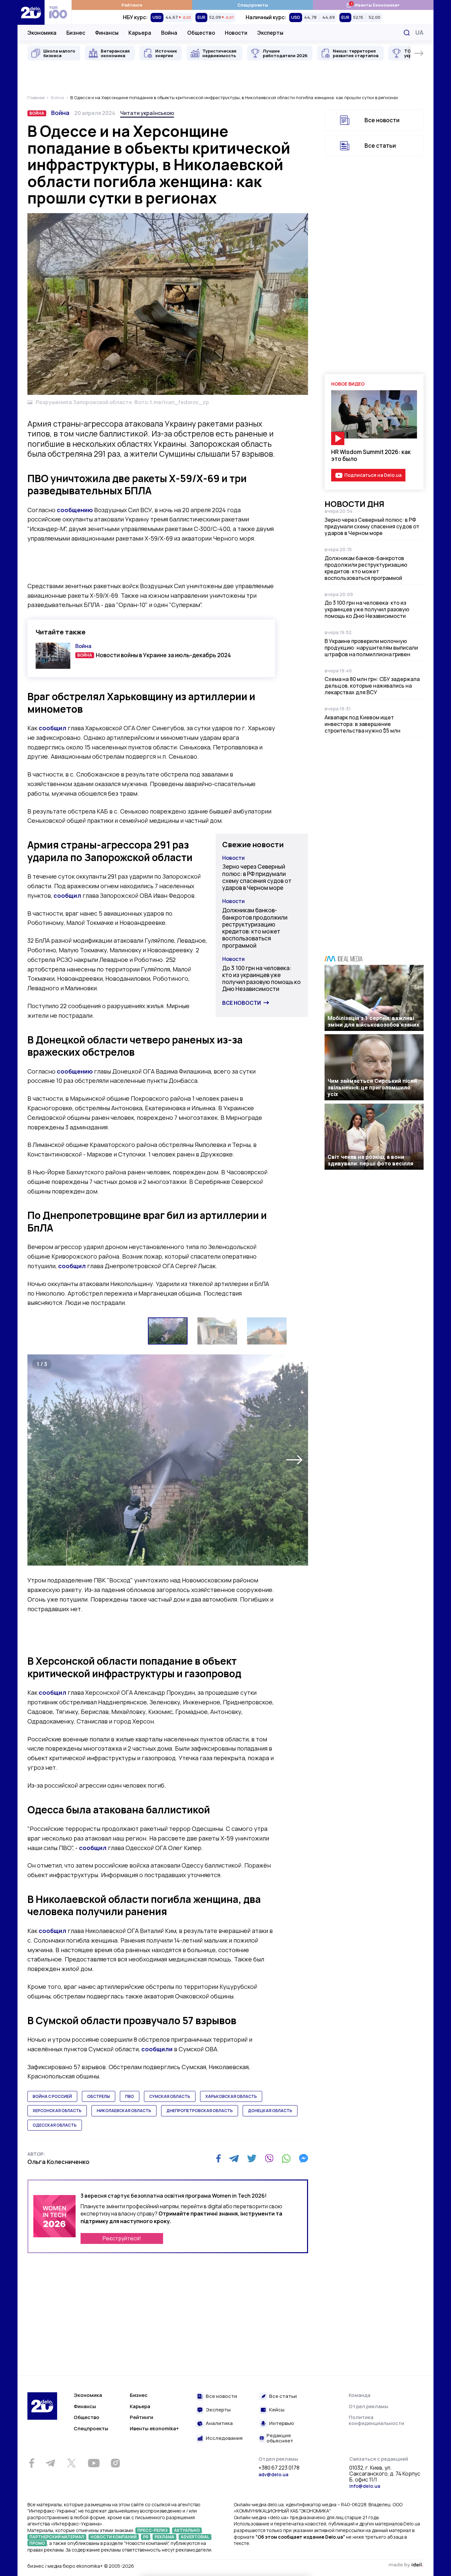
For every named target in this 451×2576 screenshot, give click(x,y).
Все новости (242, 1003)
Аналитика (219, 2424)
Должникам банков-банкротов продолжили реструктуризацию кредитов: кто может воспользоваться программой (255, 928)
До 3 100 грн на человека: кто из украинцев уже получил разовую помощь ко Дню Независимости (261, 979)
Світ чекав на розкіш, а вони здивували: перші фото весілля (370, 1160)
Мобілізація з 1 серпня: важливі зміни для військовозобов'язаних (373, 1021)
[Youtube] (94, 2463)
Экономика (42, 33)
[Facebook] (218, 2159)
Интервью (281, 2424)
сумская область (170, 2096)
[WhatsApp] (286, 2158)
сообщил (52, 728)
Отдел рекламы (368, 2406)
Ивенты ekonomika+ (154, 2428)
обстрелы (99, 2096)
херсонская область (57, 2111)
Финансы (107, 33)
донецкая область (270, 2111)
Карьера (140, 33)
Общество (201, 33)
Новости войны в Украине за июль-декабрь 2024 (163, 655)
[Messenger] (303, 2158)
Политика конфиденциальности (376, 2420)
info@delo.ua (365, 2486)
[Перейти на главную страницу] (31, 12)
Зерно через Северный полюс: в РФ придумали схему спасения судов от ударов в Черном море (257, 877)
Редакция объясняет (280, 2438)
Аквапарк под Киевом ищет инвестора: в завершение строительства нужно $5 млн (363, 724)
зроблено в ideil (406, 2565)
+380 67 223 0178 (279, 2468)
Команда (360, 2395)
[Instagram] (115, 2463)
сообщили (157, 2049)
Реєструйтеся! (122, 2238)
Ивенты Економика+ (373, 5)
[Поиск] (407, 33)
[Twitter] (252, 2158)
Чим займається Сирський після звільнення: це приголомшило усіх (372, 1087)
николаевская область (124, 2111)
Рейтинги (132, 5)
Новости (236, 33)
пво (130, 2096)
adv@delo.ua (273, 2474)
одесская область (55, 2125)
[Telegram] (234, 2158)
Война (169, 33)
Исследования (224, 2438)
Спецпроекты (253, 5)
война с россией (52, 2096)
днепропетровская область (200, 2111)
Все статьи (380, 146)
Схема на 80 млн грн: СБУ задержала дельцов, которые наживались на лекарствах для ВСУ (372, 686)
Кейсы (277, 2410)
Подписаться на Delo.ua (373, 475)
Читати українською (147, 113)
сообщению (75, 510)
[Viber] (269, 2158)
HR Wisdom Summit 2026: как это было (371, 455)
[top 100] (58, 12)
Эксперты (270, 33)
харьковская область (231, 2096)
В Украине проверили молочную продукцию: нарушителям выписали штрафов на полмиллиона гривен (371, 648)
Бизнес (76, 33)
